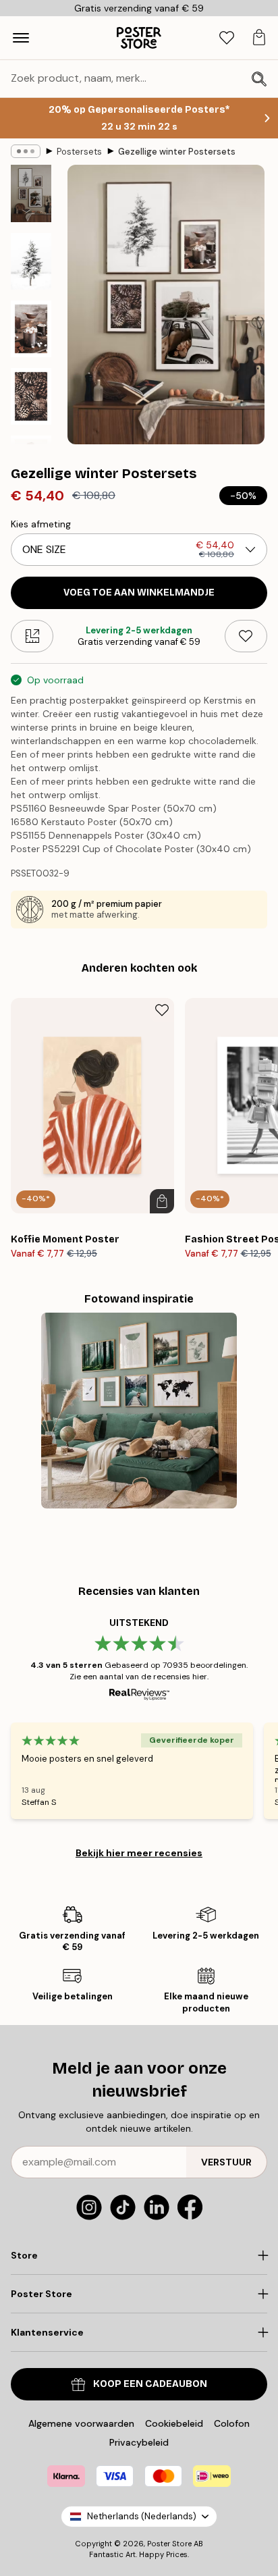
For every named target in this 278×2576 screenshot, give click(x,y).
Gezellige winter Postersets (177, 152)
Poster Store (169, 2544)
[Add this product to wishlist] (246, 636)
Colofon (232, 2423)
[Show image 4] (31, 396)
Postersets (79, 152)
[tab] (227, 38)
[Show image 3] (31, 329)
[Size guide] (32, 636)
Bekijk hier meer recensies (139, 1853)
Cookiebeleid (174, 2423)
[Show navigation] (21, 38)
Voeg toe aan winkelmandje (139, 593)
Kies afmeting (41, 524)
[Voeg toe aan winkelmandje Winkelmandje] (162, 1201)
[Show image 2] (31, 261)
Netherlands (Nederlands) (142, 2516)
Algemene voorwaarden (81, 2423)
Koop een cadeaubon (150, 2384)
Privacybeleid (139, 2442)
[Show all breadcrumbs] (26, 151)
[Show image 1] (31, 193)
